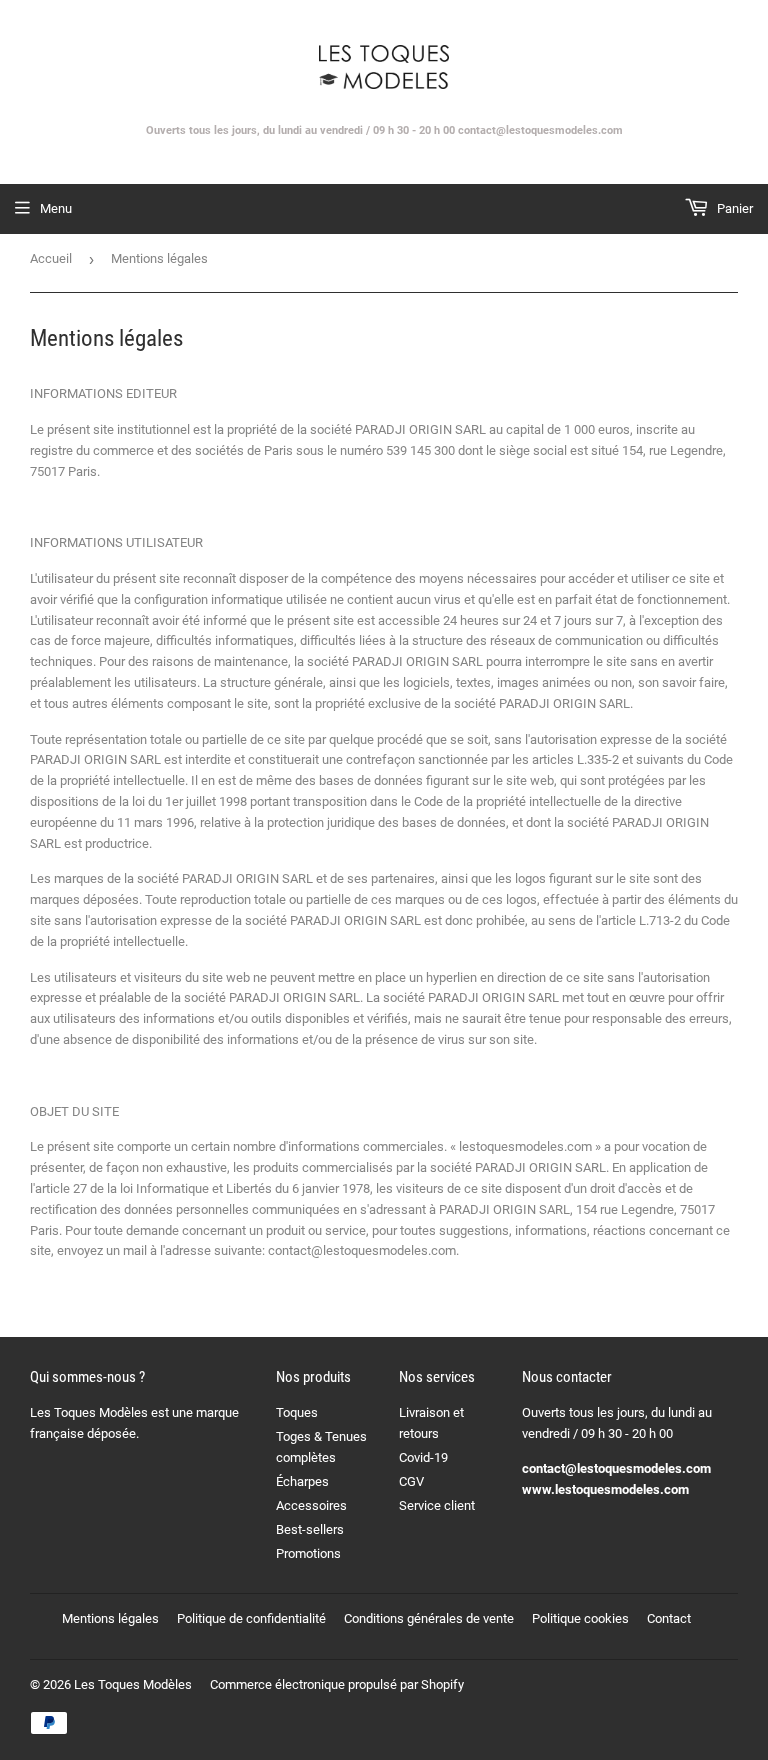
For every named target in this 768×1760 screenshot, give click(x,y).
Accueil (51, 258)
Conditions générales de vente (429, 1618)
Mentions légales (110, 1618)
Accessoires (311, 1505)
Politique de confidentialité (251, 1618)
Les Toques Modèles (133, 1684)
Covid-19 (423, 1457)
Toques (297, 1412)
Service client (437, 1505)
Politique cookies (580, 1618)
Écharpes (302, 1481)
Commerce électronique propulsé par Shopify (337, 1684)
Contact (669, 1618)
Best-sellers (310, 1529)
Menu (56, 208)
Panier (733, 208)
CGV (411, 1481)
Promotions (308, 1553)
